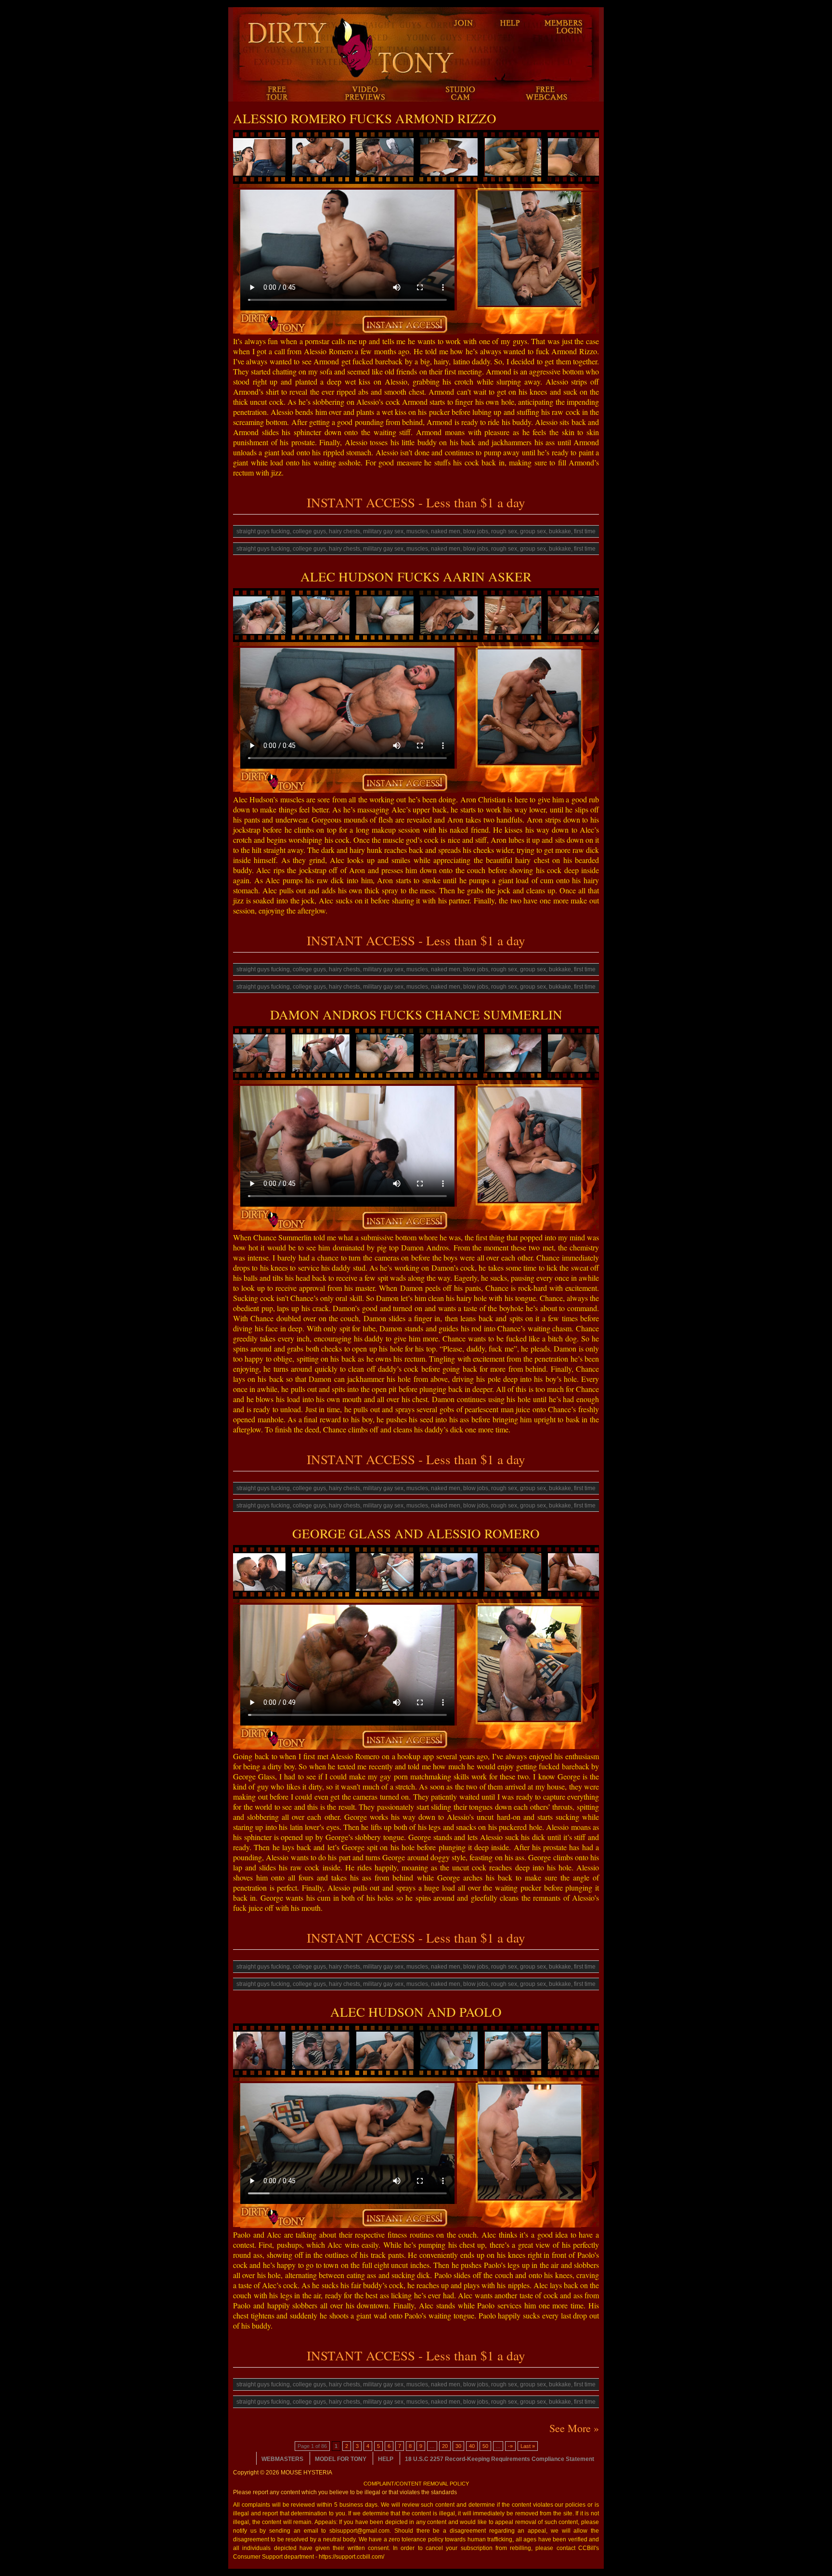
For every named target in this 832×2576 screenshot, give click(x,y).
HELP (386, 2459)
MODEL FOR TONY (341, 2459)
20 (445, 2446)
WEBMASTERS (282, 2459)
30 (458, 2446)
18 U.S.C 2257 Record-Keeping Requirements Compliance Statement (500, 2459)
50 (485, 2446)
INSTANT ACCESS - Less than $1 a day (416, 502)
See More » (574, 2428)
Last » (528, 2446)
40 (472, 2446)
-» (510, 2446)
